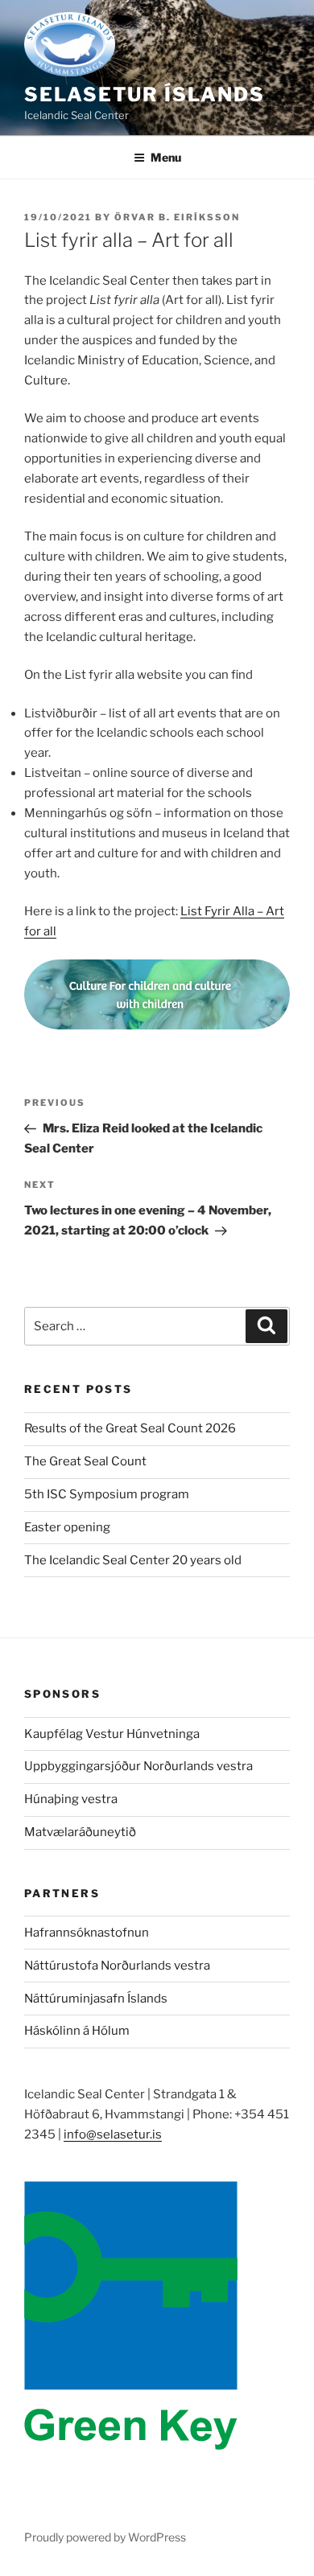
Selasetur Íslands (145, 94)
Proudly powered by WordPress (105, 2537)
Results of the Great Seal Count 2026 (130, 1428)
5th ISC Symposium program (107, 1494)
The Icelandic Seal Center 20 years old (133, 1560)
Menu (166, 157)
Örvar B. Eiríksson (177, 217)
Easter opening (67, 1527)
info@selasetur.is (113, 2134)
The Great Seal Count (85, 1461)
